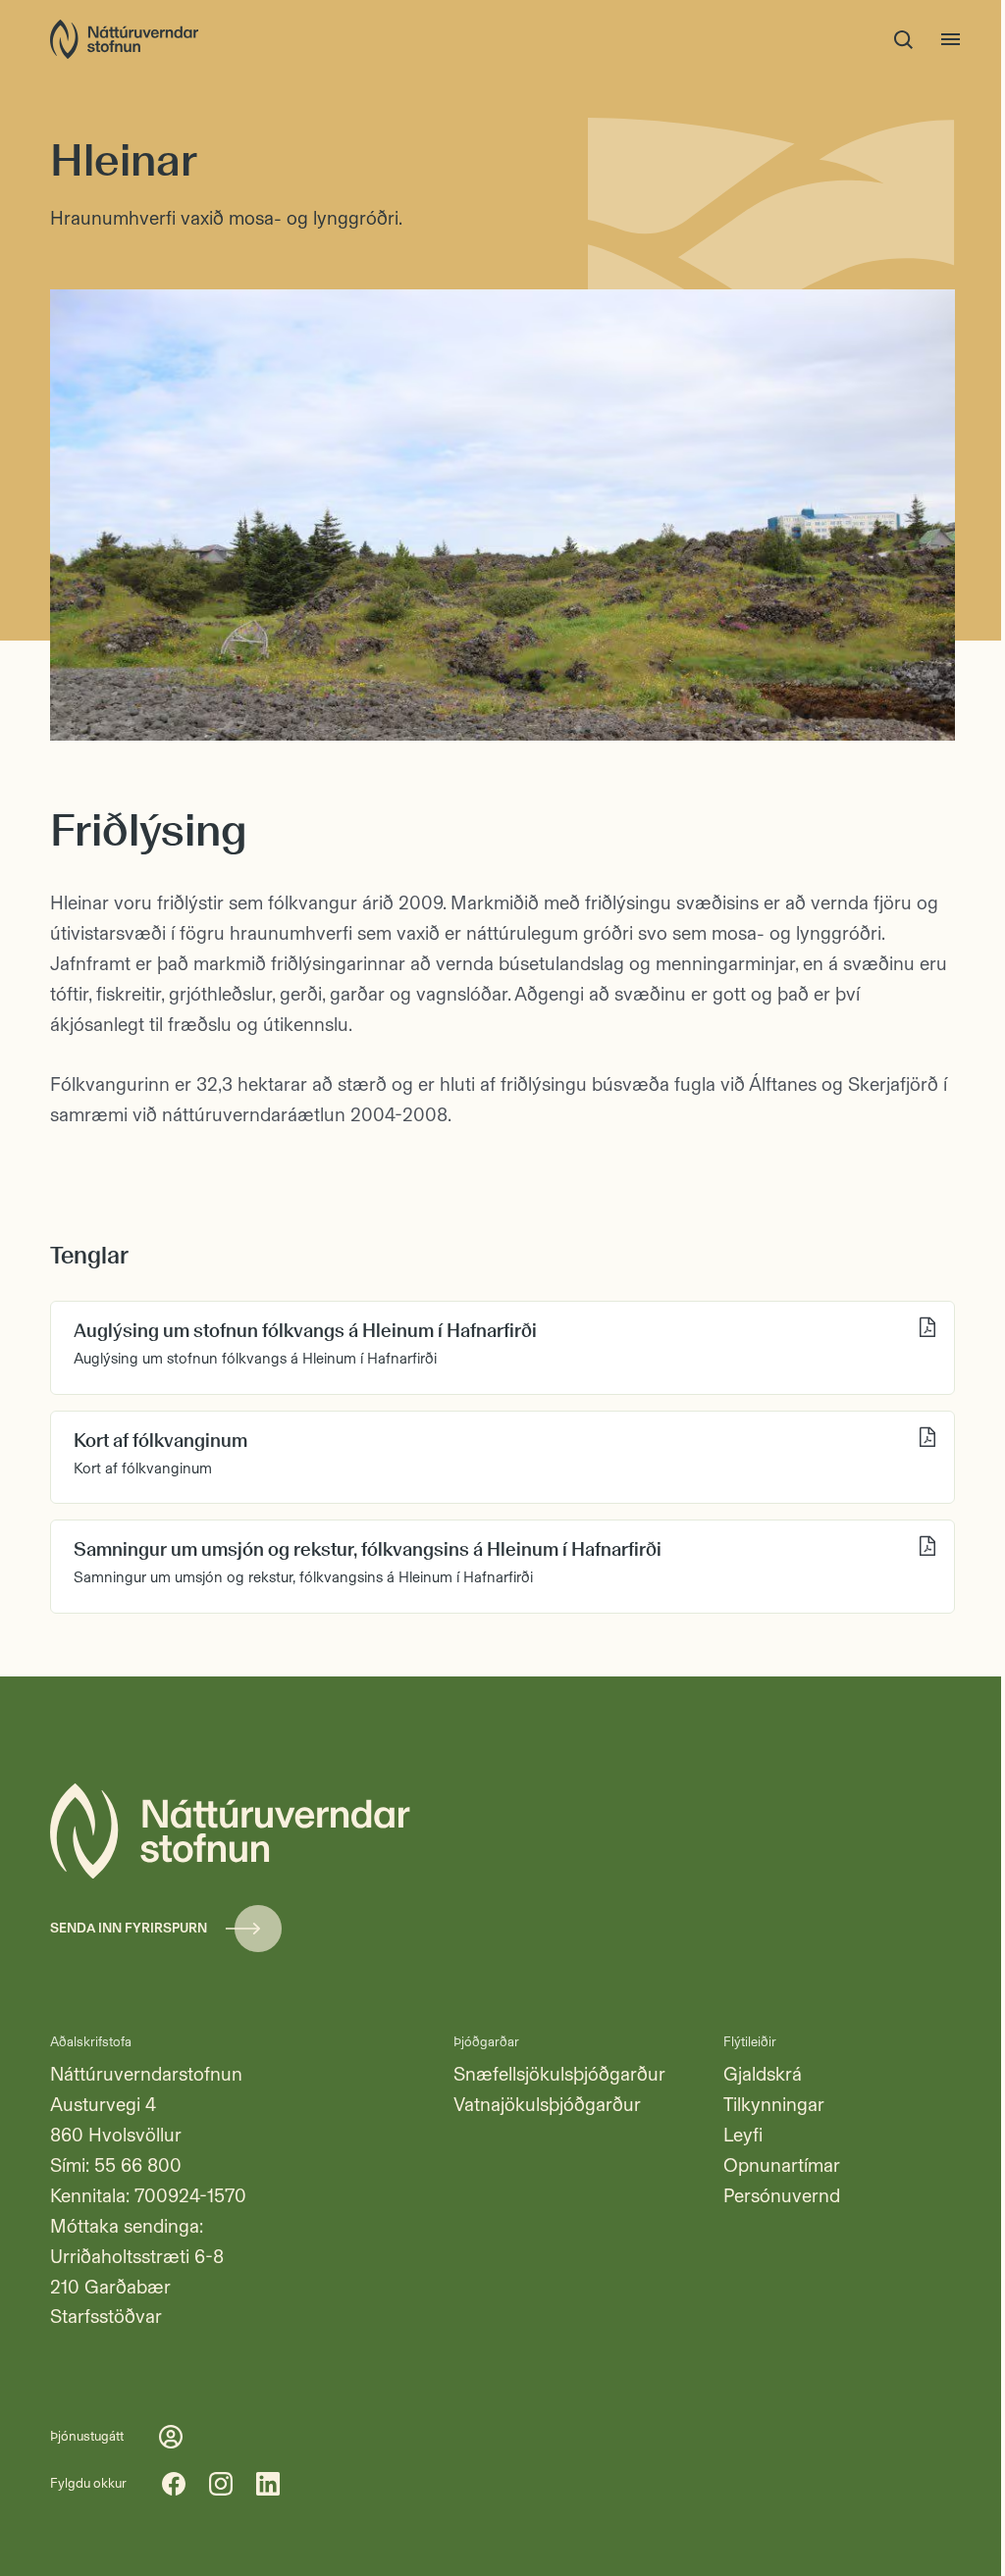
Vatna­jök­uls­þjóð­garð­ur (547, 2105)
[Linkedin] (268, 2484)
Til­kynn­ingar (774, 2105)
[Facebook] (174, 2484)
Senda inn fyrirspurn (129, 1928)
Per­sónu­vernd (782, 2196)
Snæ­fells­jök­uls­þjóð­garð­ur (559, 2074)
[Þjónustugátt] (171, 2437)
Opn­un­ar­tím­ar (782, 2165)
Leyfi (743, 2135)
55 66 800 (138, 2165)
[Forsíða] (124, 39)
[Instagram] (221, 2484)
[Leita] (904, 39)
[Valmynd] (951, 39)
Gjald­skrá (763, 2074)
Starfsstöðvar (106, 2317)
